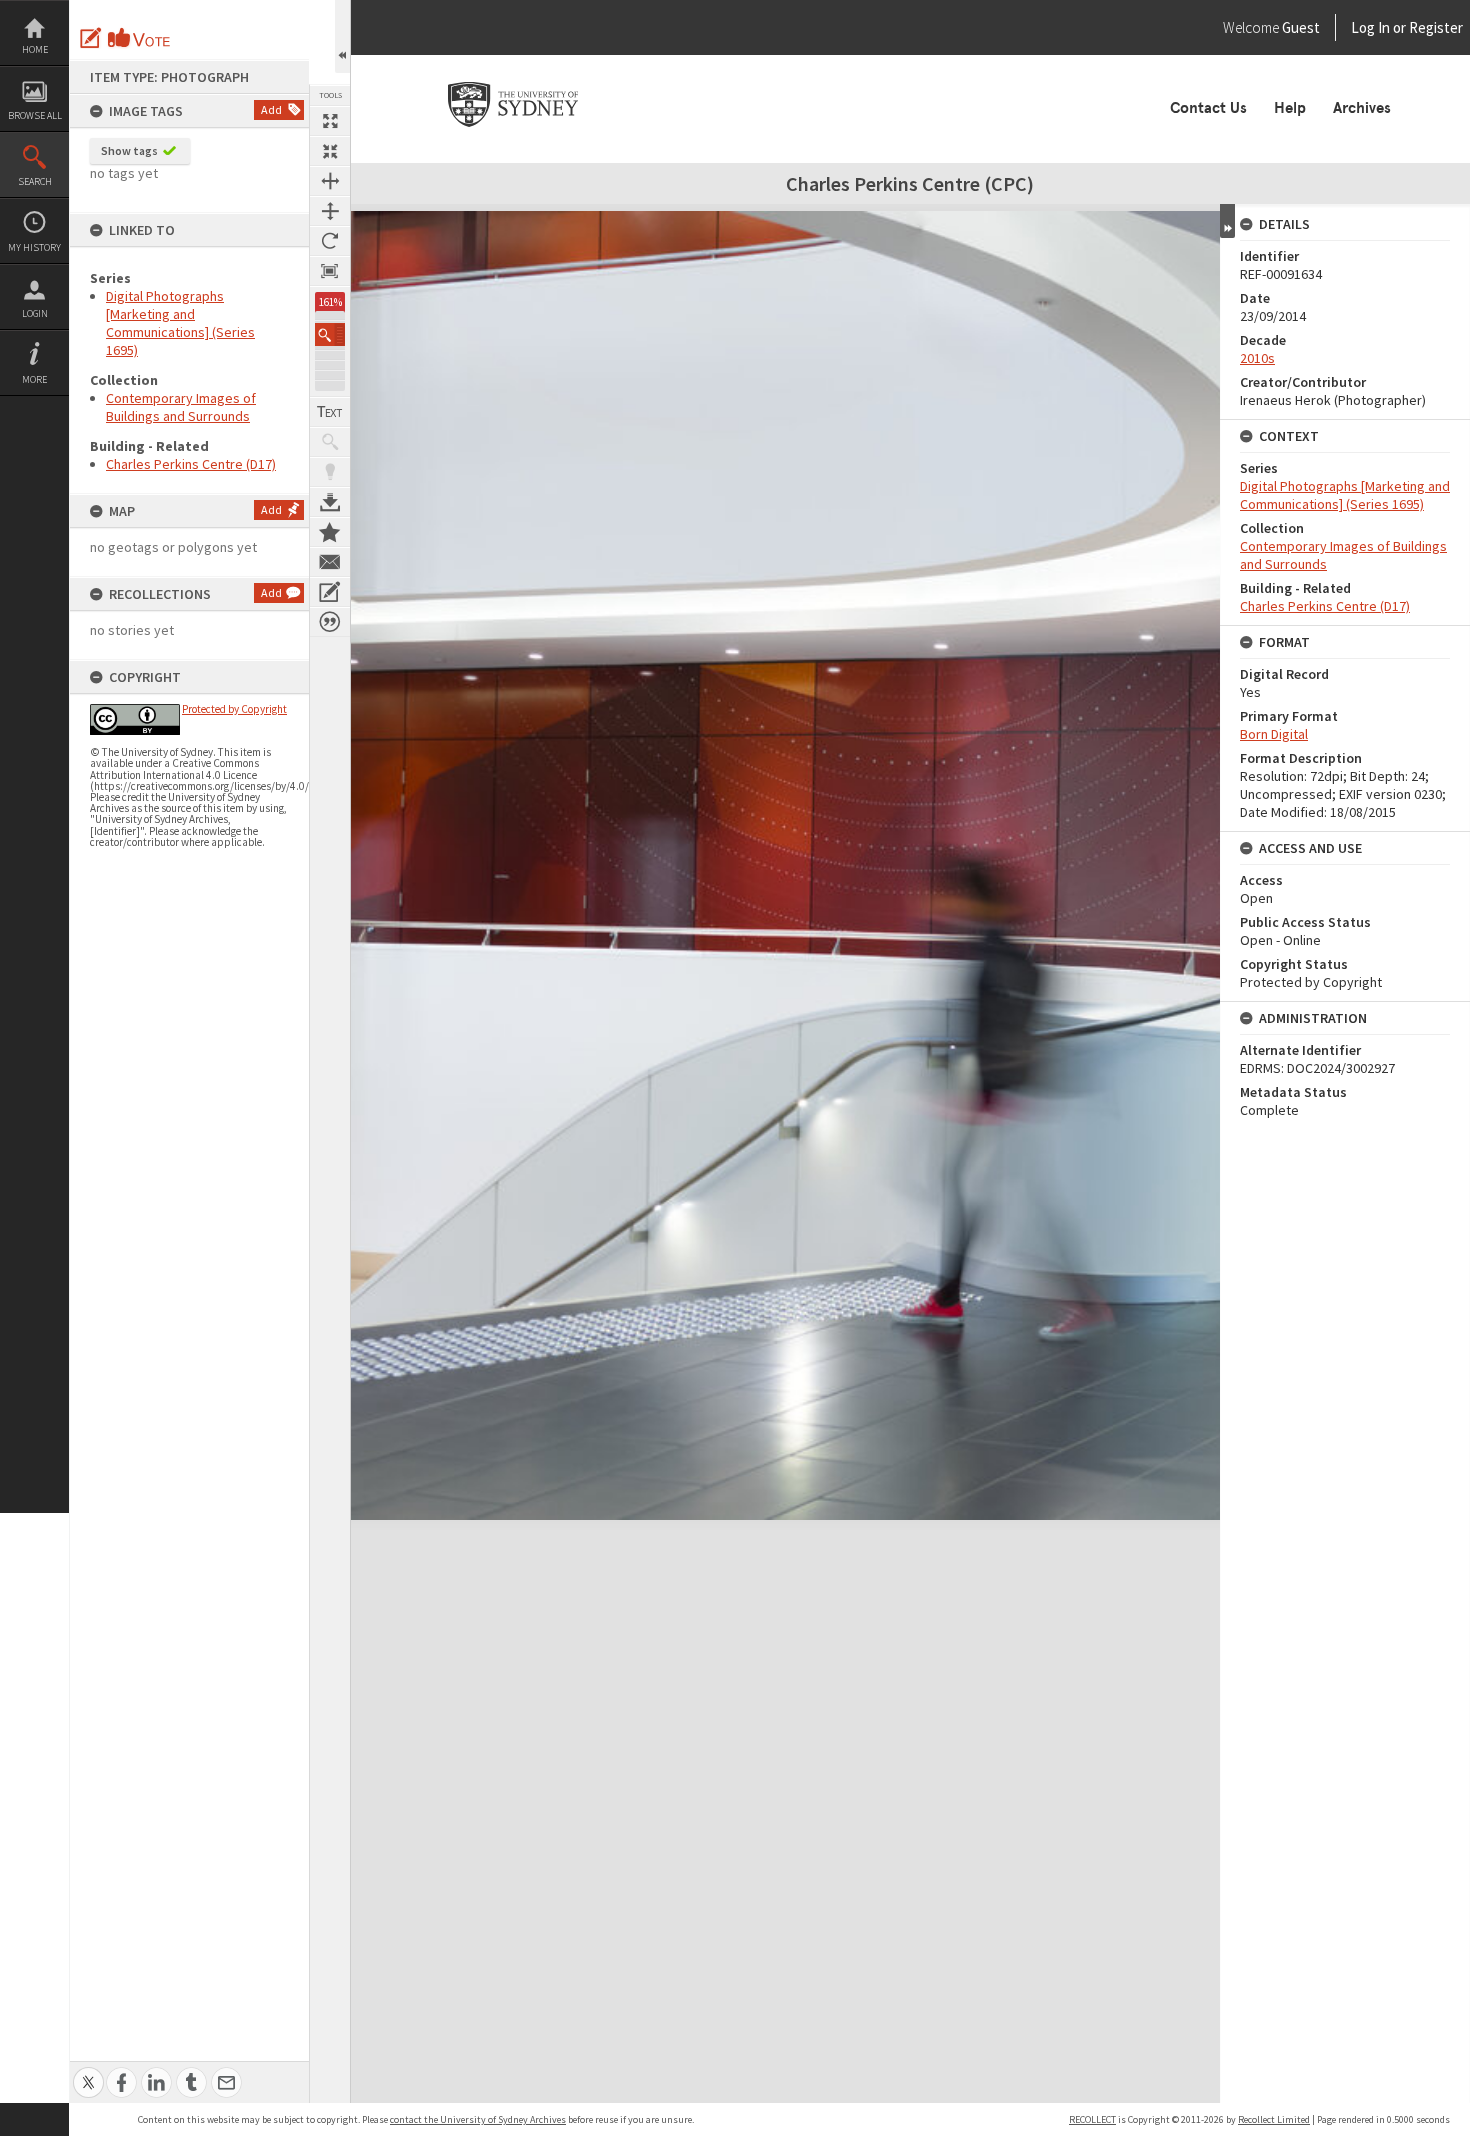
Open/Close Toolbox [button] (342, 36)
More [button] (34, 379)
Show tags (129, 150)
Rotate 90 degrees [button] (330, 241)
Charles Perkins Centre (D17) (191, 464)
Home (35, 49)
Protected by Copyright (234, 709)
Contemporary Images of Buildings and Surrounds (181, 407)
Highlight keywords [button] (330, 472)
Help (1290, 108)
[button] (330, 334)
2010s (1257, 358)
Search (35, 181)
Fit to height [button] (330, 211)
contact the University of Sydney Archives (478, 2119)
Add (271, 109)
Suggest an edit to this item (91, 38)
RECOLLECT (1092, 2119)
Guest (1301, 27)
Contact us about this (330, 562)
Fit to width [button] (330, 181)
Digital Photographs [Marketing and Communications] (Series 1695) (180, 323)
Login (35, 313)
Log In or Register (1369, 27)
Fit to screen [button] (330, 151)
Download (330, 502)
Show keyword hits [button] (330, 442)
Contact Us (1208, 108)
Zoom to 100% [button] (330, 271)
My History (34, 247)
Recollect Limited (1274, 2119)
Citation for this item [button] (330, 622)
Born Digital (1274, 734)
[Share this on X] (88, 2071)
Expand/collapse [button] (1227, 221)
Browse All (35, 115)
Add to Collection (330, 532)
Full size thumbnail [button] (330, 121)
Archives (1362, 108)
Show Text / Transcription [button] (330, 412)
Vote (140, 38)
